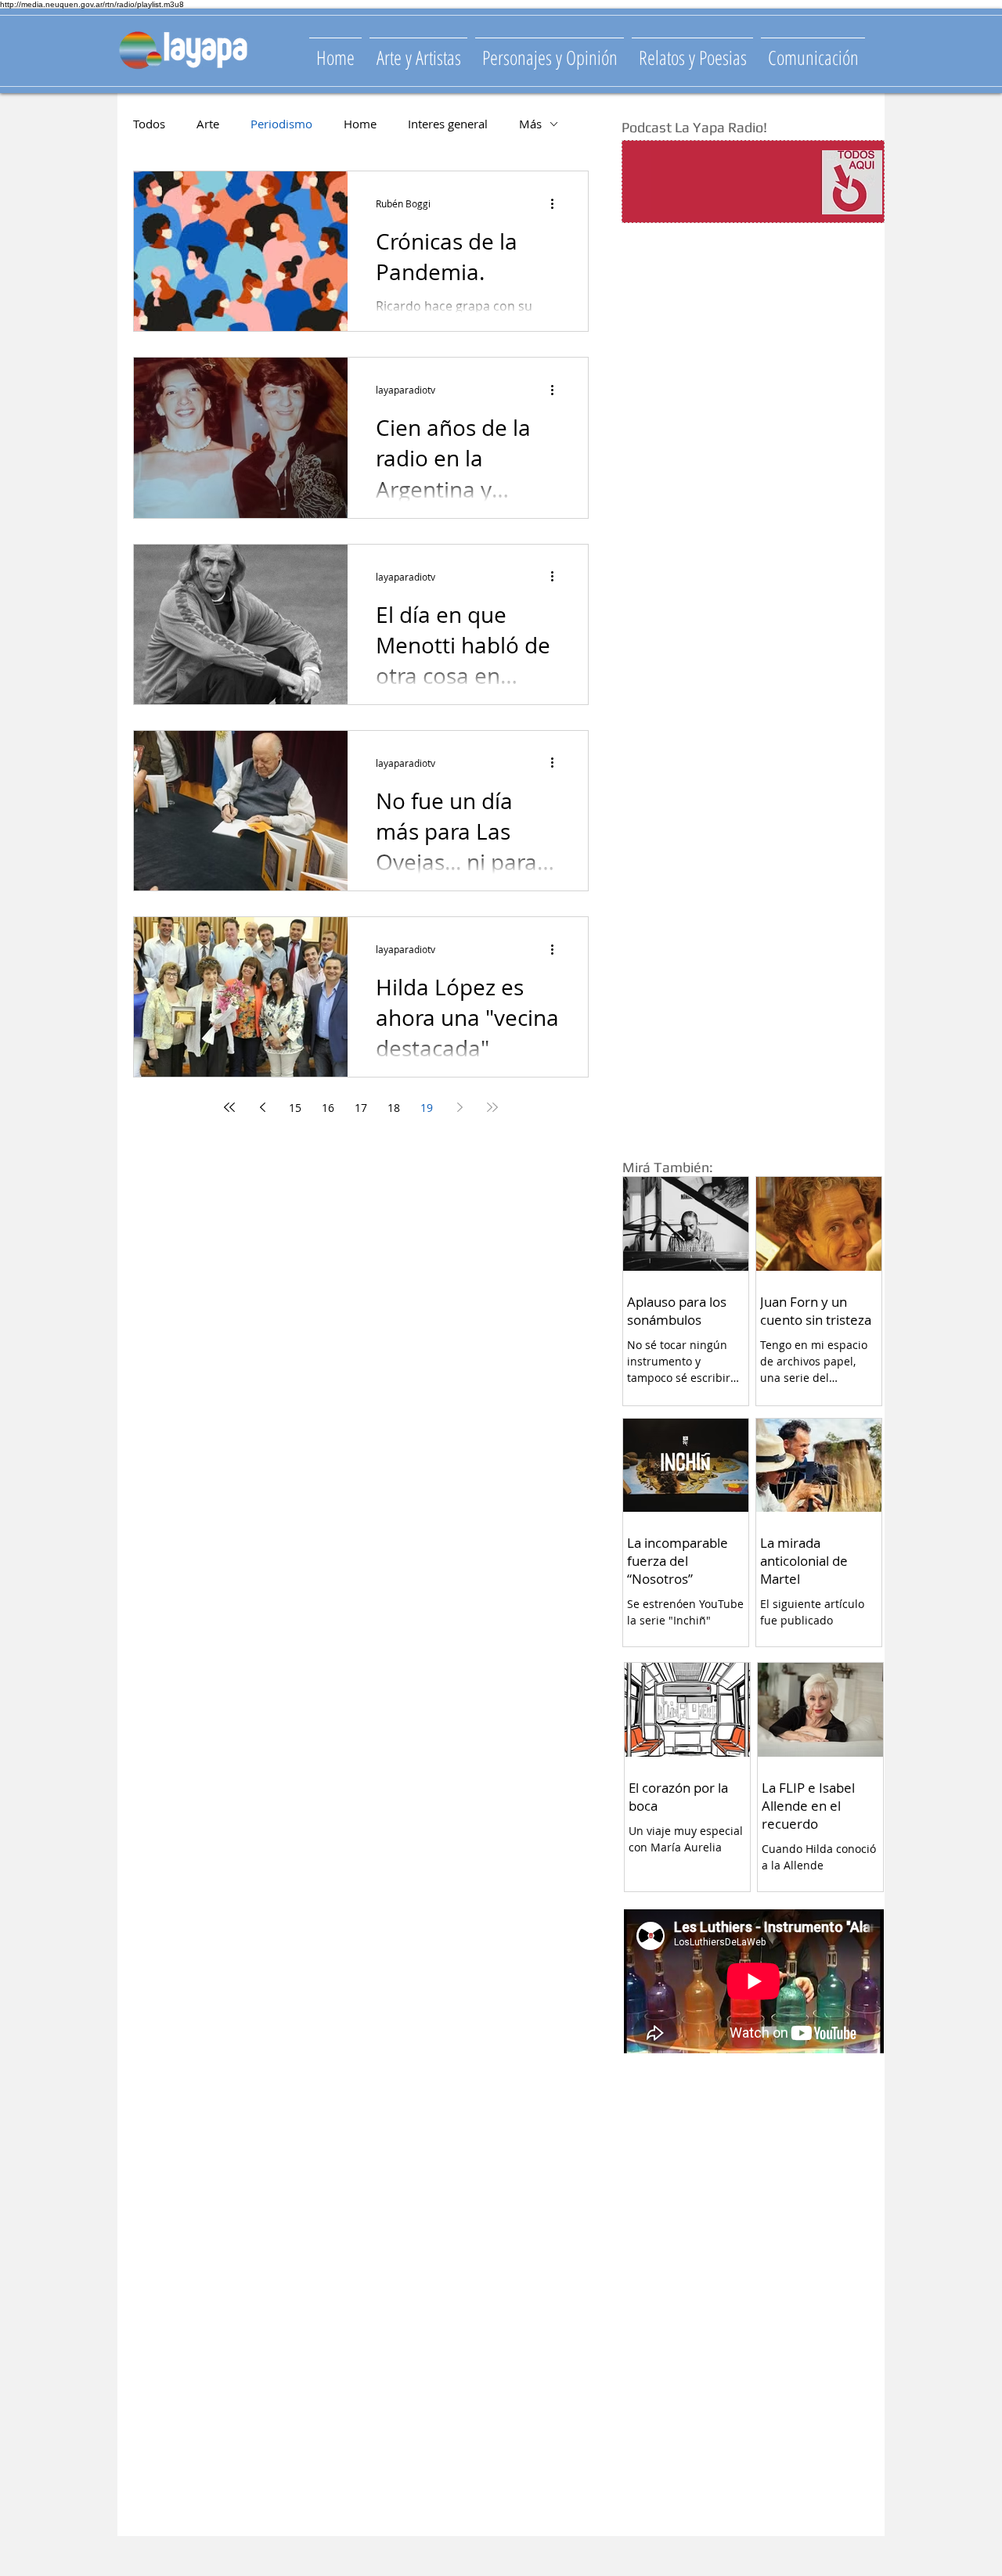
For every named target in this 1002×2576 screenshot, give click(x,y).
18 (394, 1108)
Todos (149, 124)
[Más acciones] (557, 203)
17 (361, 1108)
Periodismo (281, 124)
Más (530, 124)
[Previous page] (262, 1107)
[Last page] (492, 1107)
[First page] (229, 1107)
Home (360, 124)
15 (295, 1108)
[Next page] (460, 1107)
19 (427, 1108)
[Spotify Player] (722, 182)
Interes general (448, 124)
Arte (208, 124)
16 (328, 1108)
